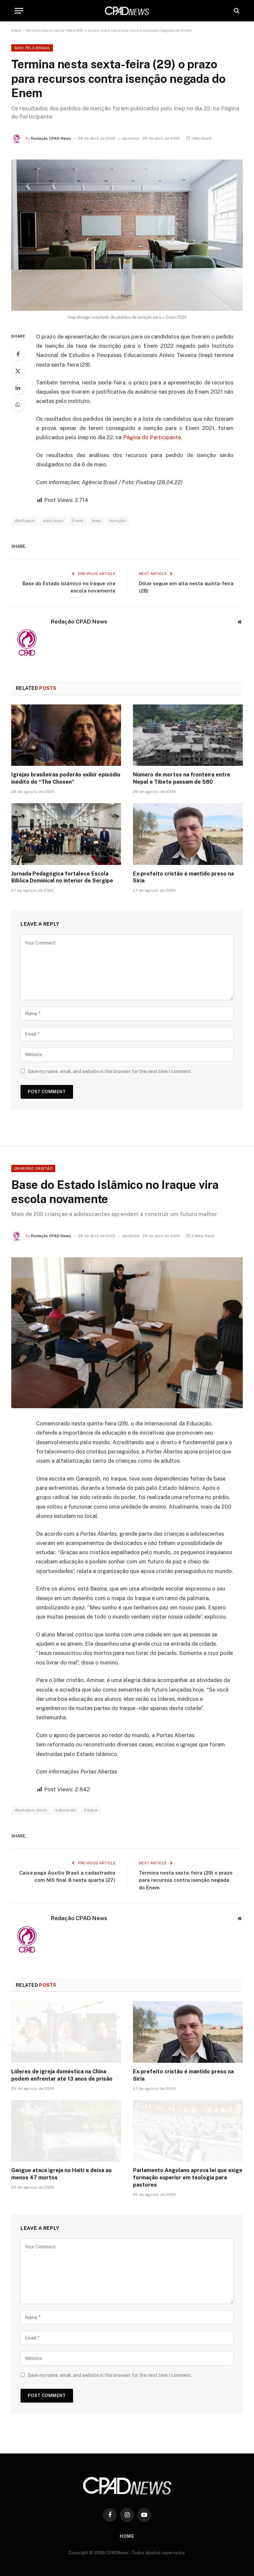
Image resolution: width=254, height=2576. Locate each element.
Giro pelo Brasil (32, 48)
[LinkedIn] (18, 388)
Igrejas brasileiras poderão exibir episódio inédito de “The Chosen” (66, 778)
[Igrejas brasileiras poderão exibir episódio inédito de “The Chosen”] (66, 735)
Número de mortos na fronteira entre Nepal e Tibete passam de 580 (182, 778)
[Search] (236, 11)
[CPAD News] (127, 11)
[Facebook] (18, 354)
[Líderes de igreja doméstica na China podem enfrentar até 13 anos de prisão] (66, 2032)
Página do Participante (152, 437)
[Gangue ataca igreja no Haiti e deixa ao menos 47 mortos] (66, 2131)
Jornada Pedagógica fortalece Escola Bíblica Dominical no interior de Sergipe (62, 877)
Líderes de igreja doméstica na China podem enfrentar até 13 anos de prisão (62, 2075)
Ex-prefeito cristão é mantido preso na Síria (183, 877)
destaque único (31, 1810)
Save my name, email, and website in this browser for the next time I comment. (110, 1071)
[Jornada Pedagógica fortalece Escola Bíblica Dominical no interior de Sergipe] (66, 834)
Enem (78, 521)
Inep (97, 521)
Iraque (91, 1810)
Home (127, 2536)
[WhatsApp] (18, 405)
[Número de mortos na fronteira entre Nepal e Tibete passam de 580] (188, 735)
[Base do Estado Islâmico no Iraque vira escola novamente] (127, 1333)
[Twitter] (18, 371)
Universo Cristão (33, 1168)
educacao (53, 521)
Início (16, 30)
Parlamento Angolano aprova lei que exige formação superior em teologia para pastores (188, 2178)
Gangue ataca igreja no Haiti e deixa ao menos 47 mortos (62, 2174)
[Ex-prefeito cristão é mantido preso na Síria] (188, 834)
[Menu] (19, 11)
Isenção (117, 521)
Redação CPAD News (51, 138)
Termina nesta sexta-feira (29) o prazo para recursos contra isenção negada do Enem (186, 1880)
